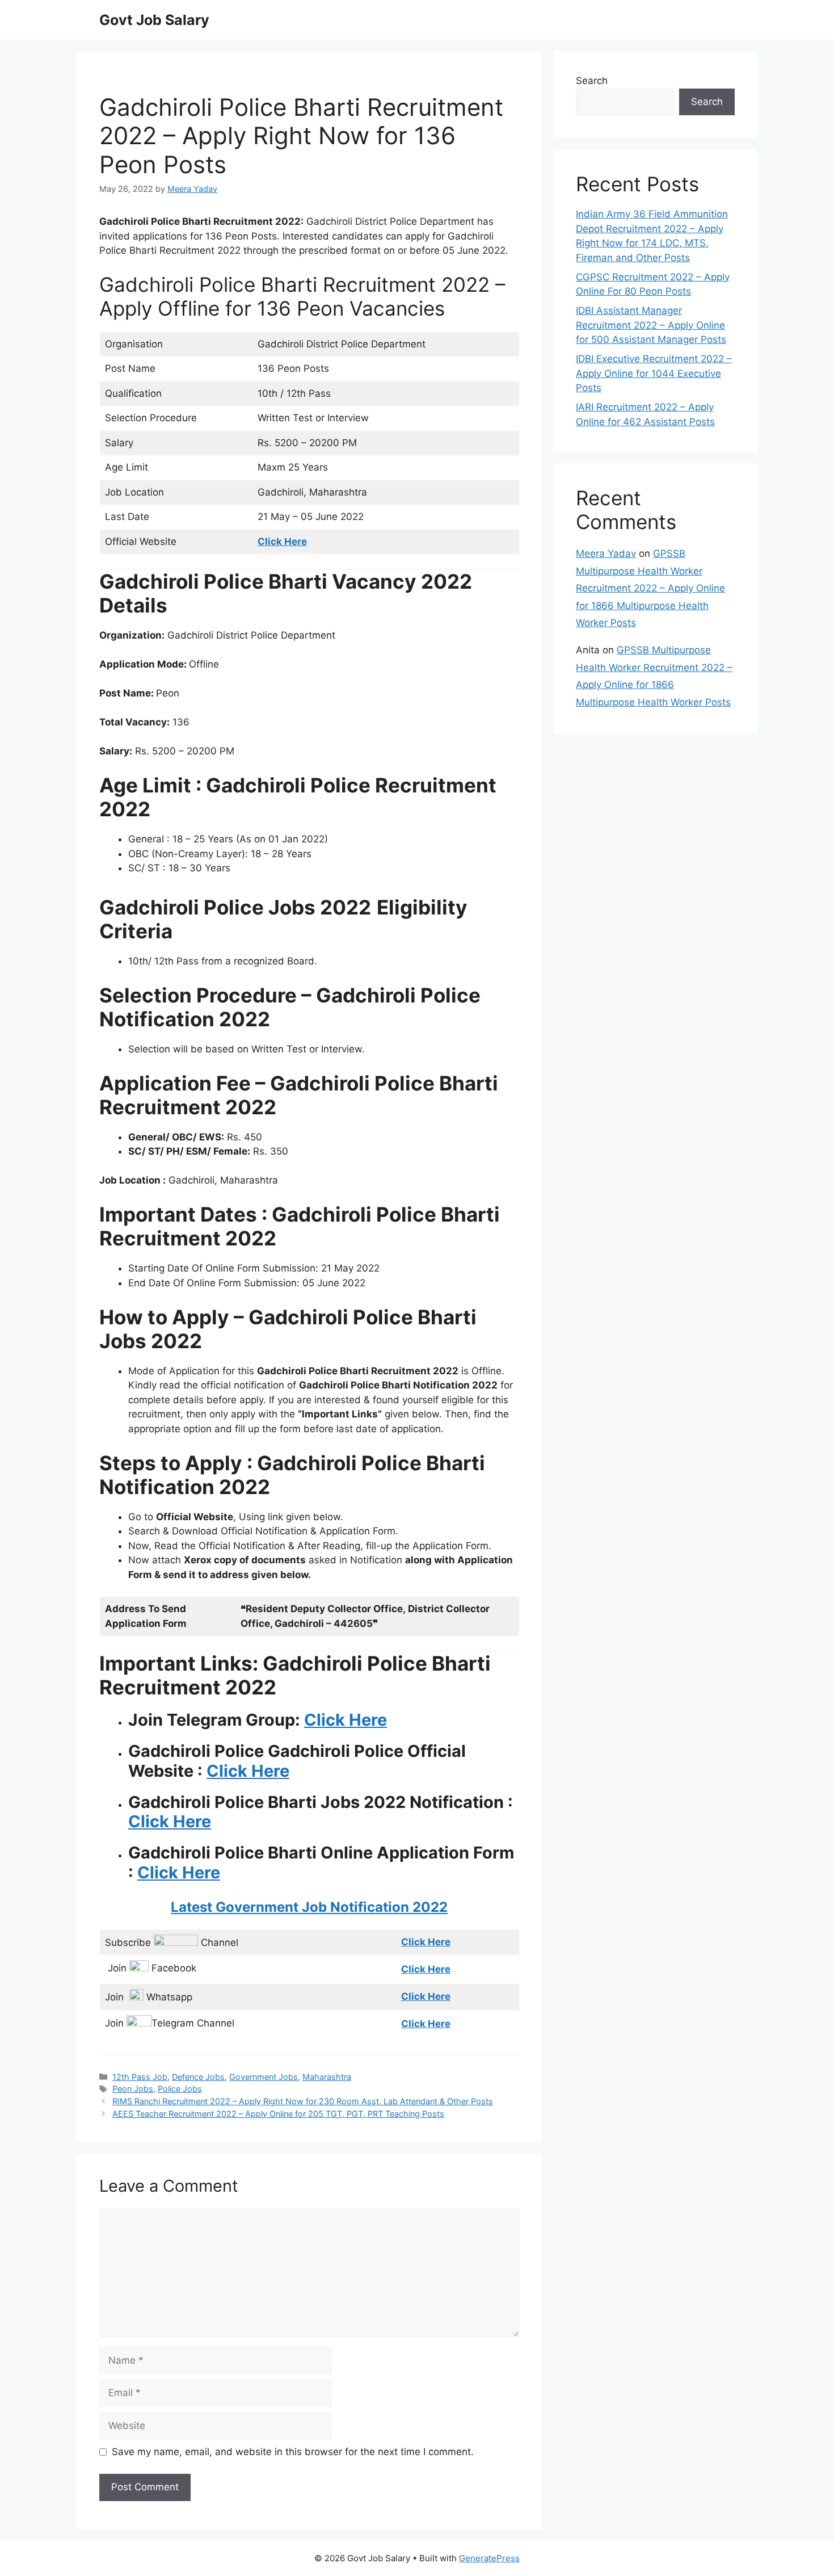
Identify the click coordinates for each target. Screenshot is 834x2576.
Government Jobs (264, 2077)
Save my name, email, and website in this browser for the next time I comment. (293, 2452)
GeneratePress (489, 2558)
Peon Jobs (133, 2089)
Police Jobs (180, 2089)
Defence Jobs (198, 2077)
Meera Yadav (606, 553)
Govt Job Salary (154, 20)
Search (592, 81)
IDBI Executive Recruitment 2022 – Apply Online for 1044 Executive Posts (654, 373)
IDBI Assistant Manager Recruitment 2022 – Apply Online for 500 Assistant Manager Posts (651, 325)
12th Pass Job (140, 2077)
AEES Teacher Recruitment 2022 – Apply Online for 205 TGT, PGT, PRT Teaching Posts (278, 2114)
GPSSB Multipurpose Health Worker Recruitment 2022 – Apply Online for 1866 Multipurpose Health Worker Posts (650, 588)
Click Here (346, 1720)
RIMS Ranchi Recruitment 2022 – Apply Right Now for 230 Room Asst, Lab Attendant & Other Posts (303, 2101)
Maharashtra (327, 2077)
